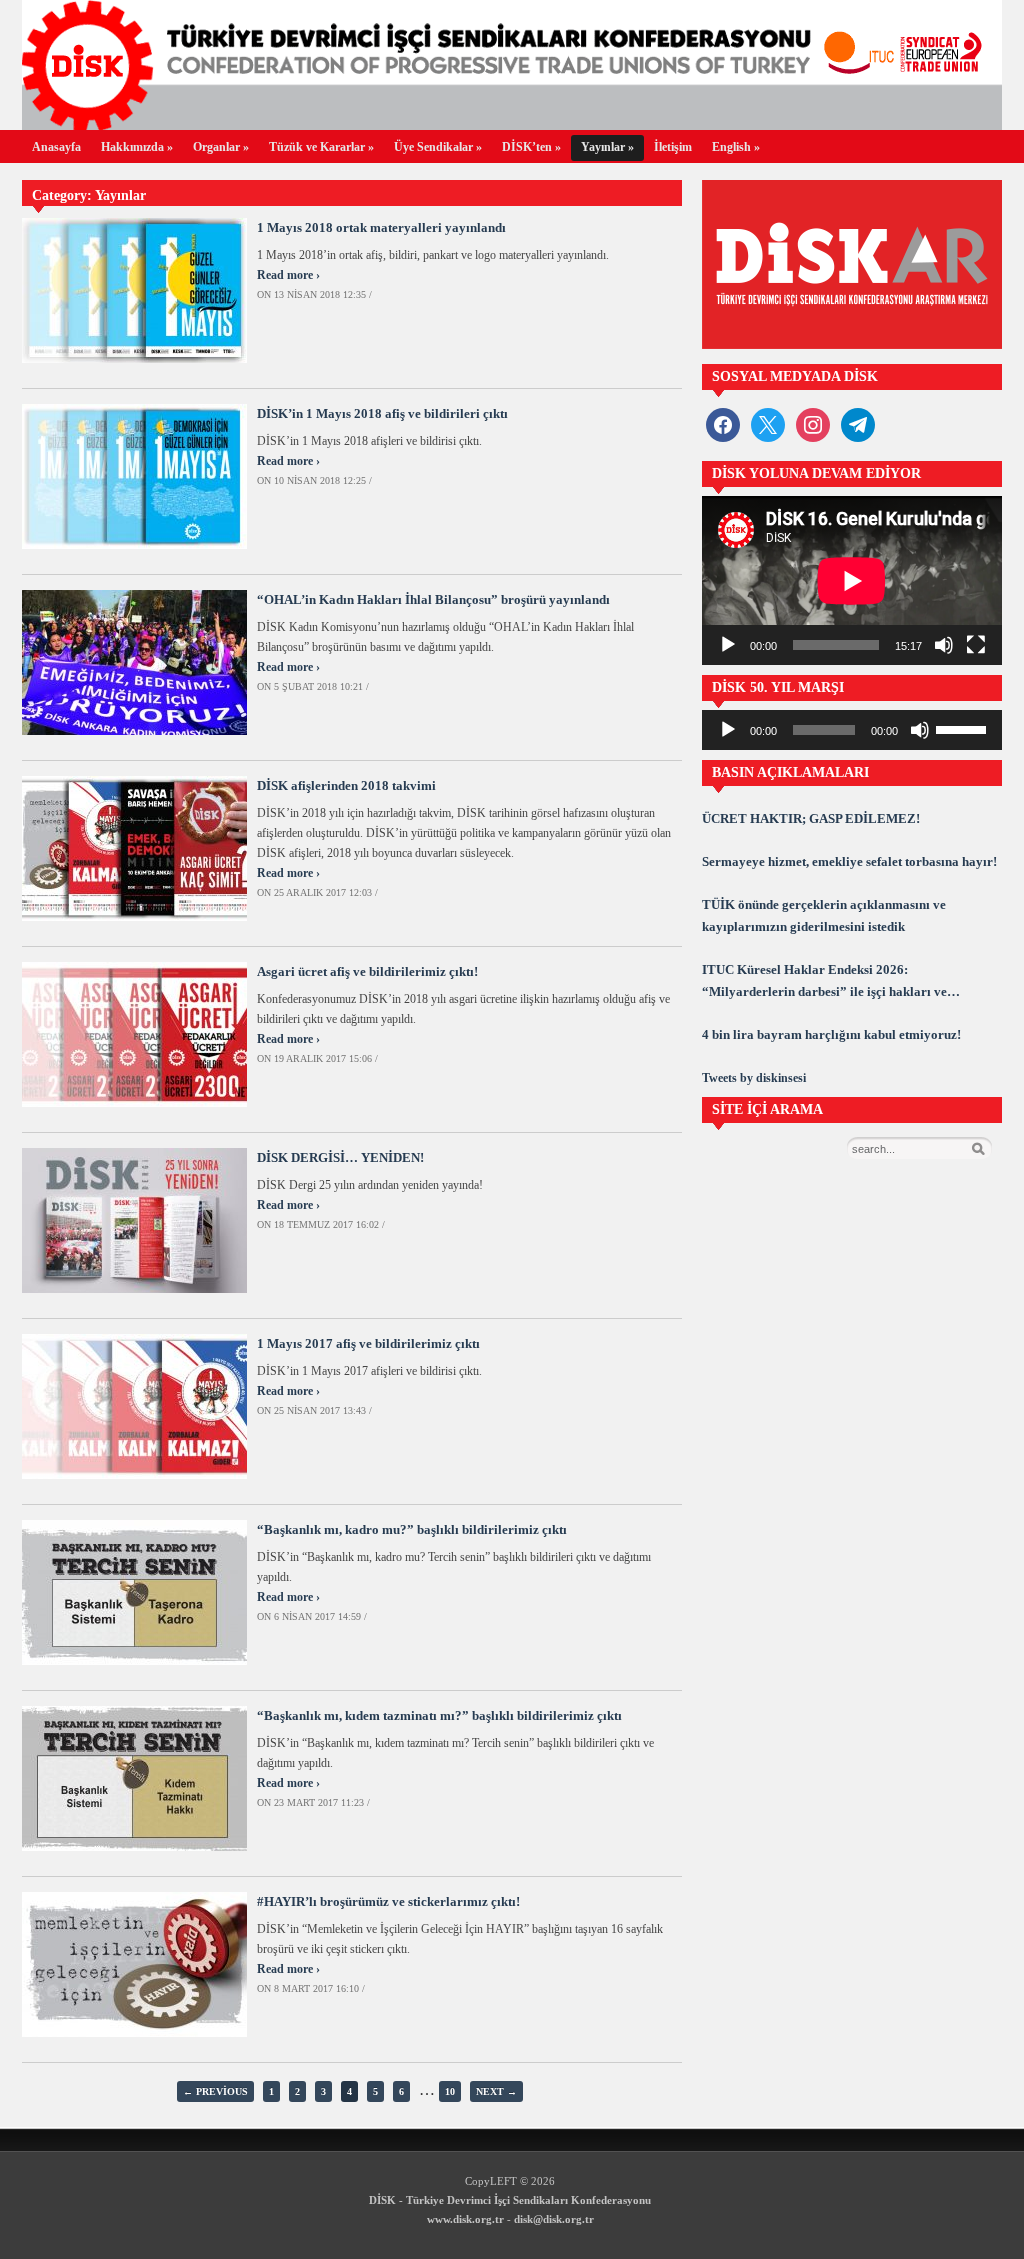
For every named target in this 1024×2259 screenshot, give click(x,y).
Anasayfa (56, 147)
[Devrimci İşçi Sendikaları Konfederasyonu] (512, 124)
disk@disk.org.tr (554, 2219)
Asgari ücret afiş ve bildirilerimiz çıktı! (367, 971)
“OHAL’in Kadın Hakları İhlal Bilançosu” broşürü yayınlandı (433, 599)
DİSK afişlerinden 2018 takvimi (346, 785)
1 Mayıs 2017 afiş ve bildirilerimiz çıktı (368, 1343)
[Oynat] (728, 645)
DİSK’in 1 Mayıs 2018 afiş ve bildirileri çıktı (382, 413)
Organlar (221, 147)
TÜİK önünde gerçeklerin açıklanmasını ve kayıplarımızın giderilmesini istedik (824, 915)
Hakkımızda (137, 147)
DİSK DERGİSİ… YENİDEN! (340, 1157)
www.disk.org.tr (465, 2219)
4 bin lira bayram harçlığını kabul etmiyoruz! (831, 1034)
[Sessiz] (944, 645)
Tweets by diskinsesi (754, 1078)
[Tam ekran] (976, 645)
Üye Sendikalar (438, 147)
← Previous (215, 2091)
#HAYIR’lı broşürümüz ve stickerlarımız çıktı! (388, 1901)
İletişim (673, 147)
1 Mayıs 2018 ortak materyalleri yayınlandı (381, 227)
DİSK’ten (531, 147)
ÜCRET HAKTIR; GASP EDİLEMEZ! (811, 818)
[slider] (964, 728)
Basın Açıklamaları (790, 772)
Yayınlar (607, 147)
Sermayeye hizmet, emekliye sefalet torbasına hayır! (849, 861)
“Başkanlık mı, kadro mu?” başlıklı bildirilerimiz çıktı (412, 1529)
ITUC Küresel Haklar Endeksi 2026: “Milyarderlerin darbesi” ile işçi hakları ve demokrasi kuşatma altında (824, 982)
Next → (496, 2091)
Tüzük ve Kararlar (321, 147)
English (736, 147)
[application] (852, 580)
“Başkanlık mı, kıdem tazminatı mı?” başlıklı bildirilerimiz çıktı (439, 1715)
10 (450, 2091)
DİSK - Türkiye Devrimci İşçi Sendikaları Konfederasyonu (510, 2200)
